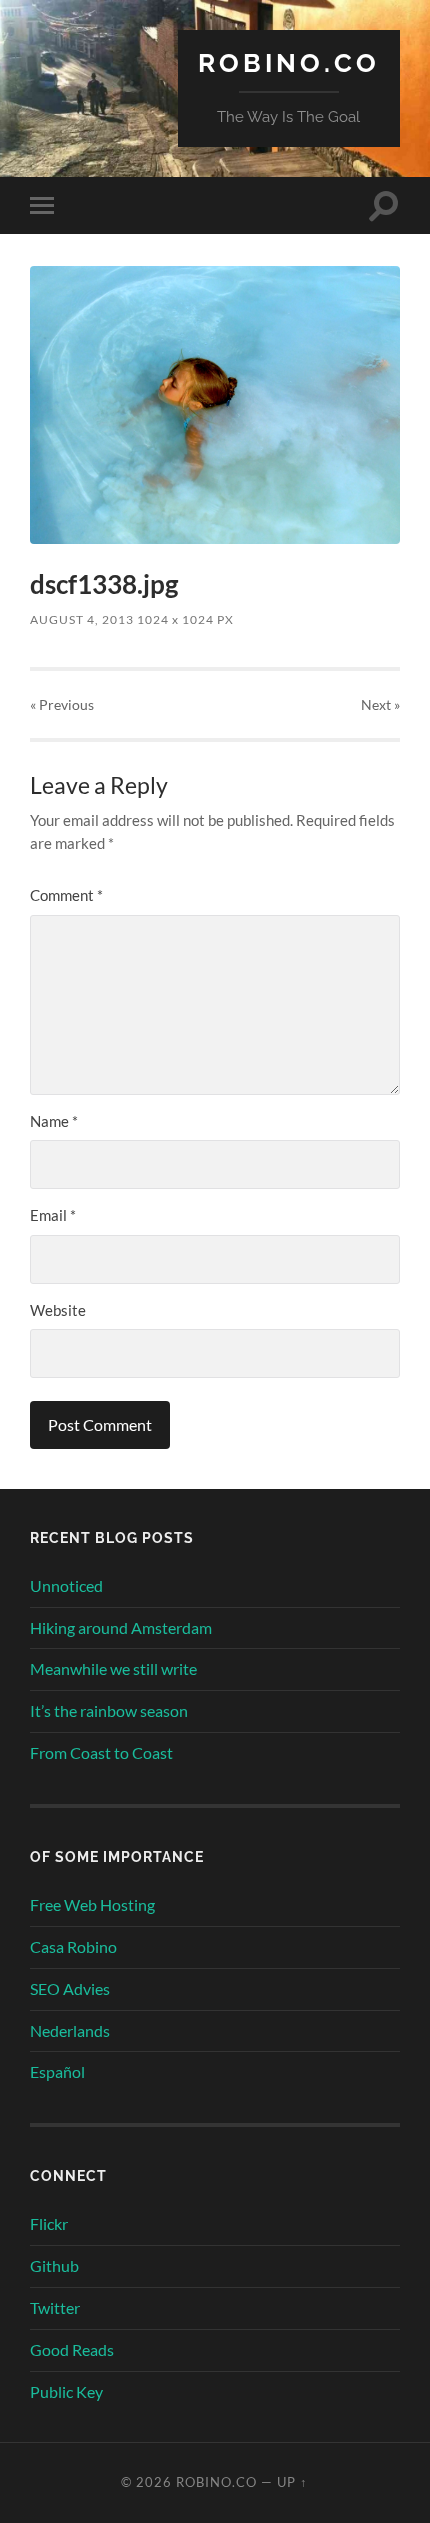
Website (58, 1310)
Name (54, 1121)
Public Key (66, 2391)
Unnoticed (66, 1585)
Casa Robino (73, 1946)
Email (53, 1215)
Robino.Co (289, 62)
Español (57, 2071)
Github (54, 2265)
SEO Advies (70, 1988)
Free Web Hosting (92, 1904)
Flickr (49, 2223)
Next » (380, 704)
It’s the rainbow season (109, 1710)
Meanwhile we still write (113, 1668)
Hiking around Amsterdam (121, 1627)
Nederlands (70, 2030)
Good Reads (72, 2349)
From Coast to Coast (101, 1752)
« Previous (62, 704)
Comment (66, 895)
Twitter (55, 2307)
